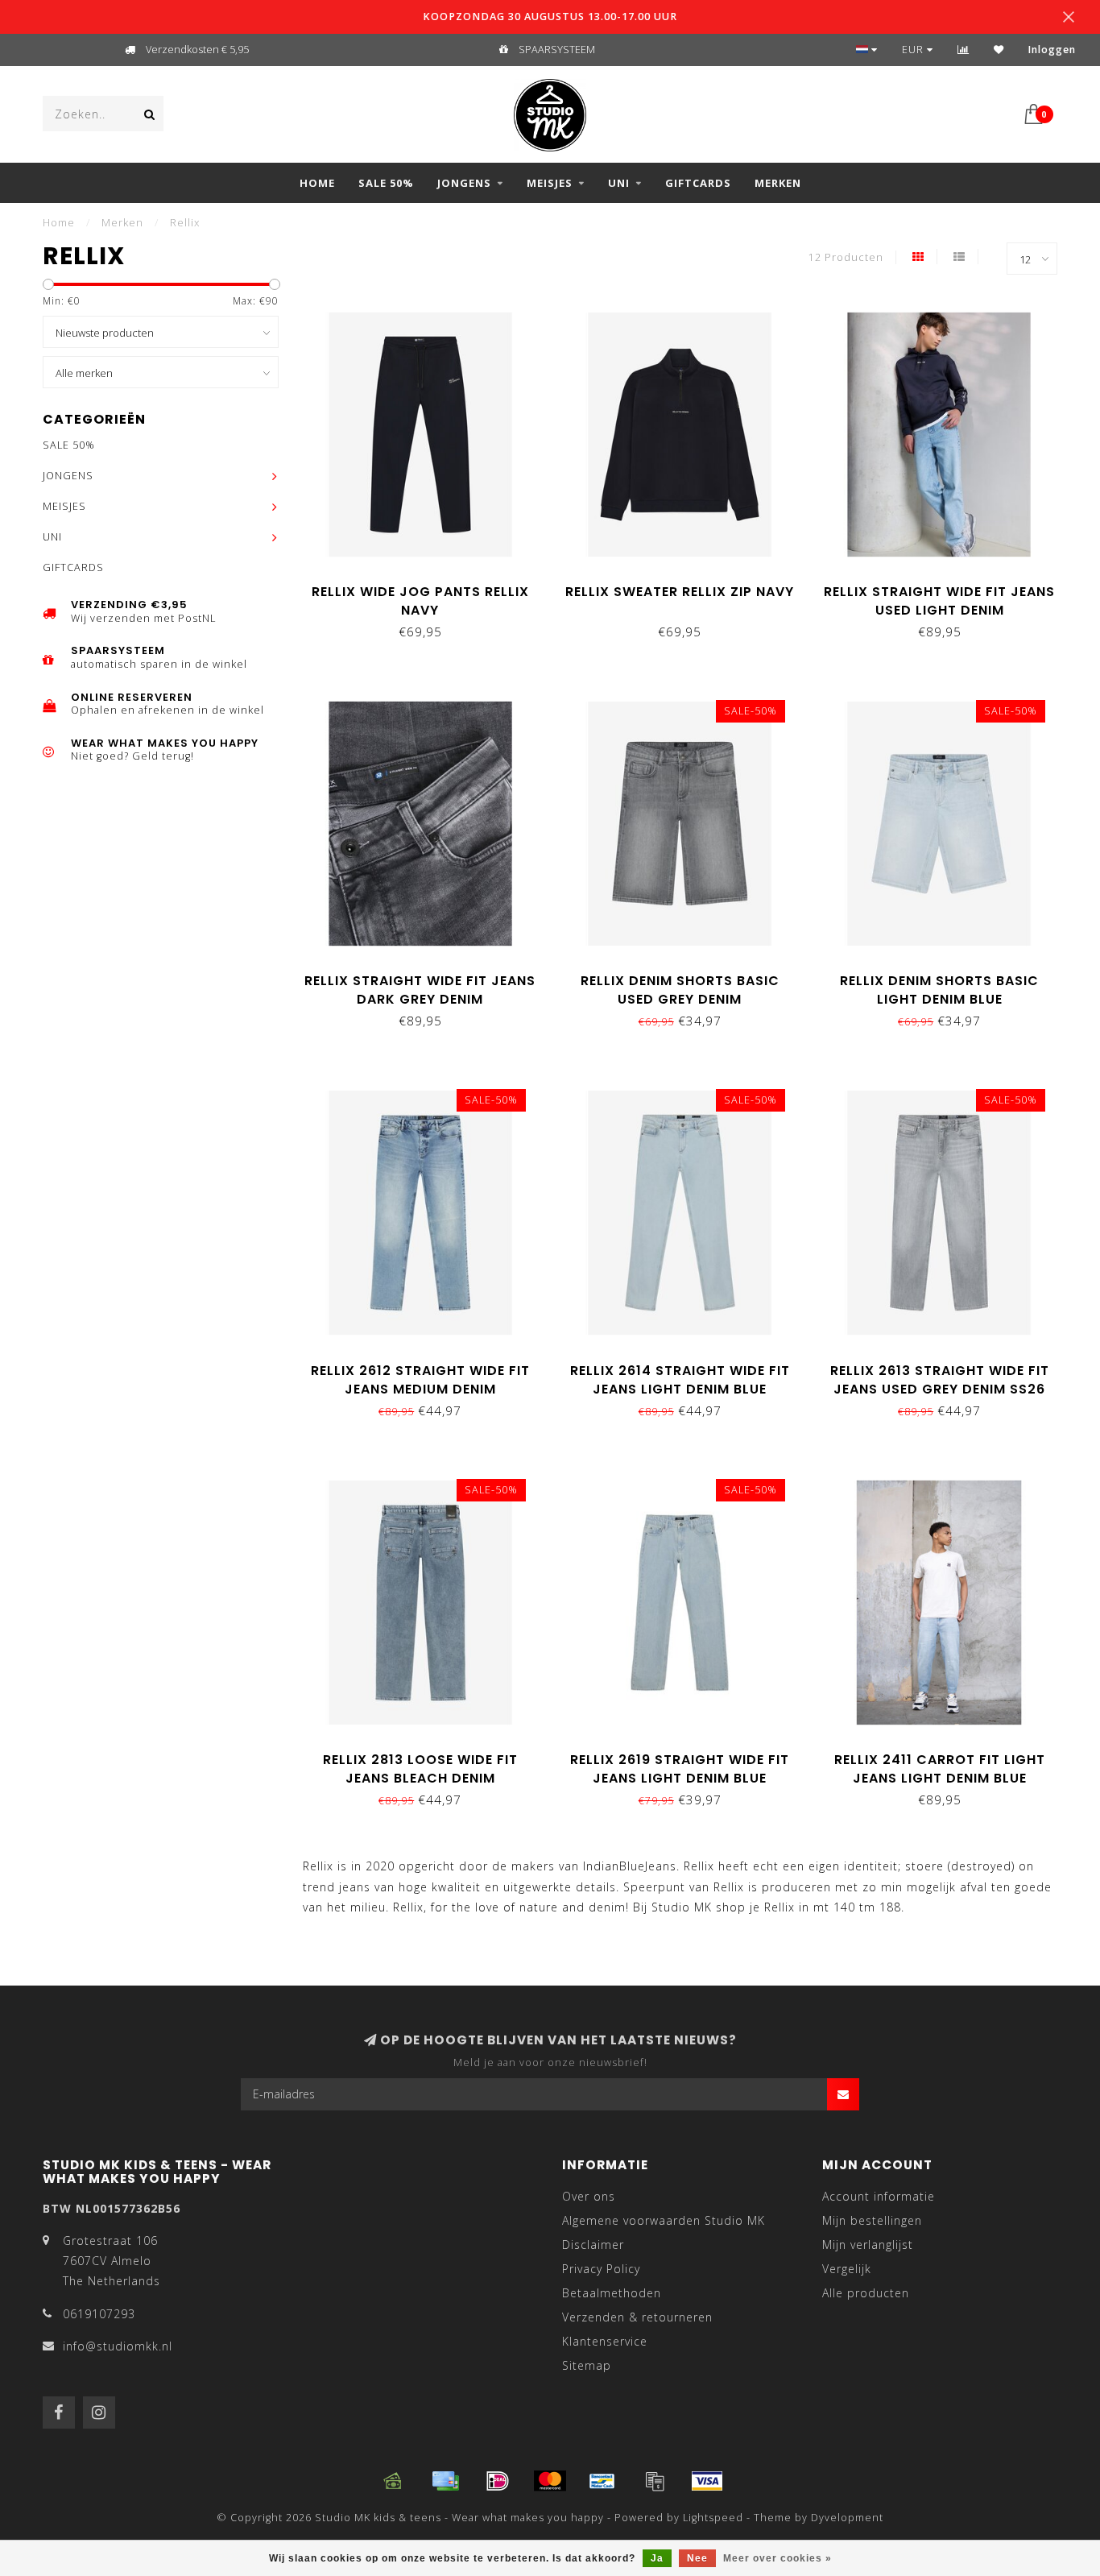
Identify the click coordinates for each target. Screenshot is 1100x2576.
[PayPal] (655, 2481)
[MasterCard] (550, 2481)
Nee (697, 2558)
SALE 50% (386, 183)
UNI (619, 183)
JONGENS (464, 183)
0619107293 (99, 2314)
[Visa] (707, 2481)
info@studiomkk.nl (118, 2346)
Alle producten (866, 2293)
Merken (778, 183)
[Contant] (393, 2481)
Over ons (589, 2196)
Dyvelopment (847, 2518)
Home (317, 183)
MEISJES (550, 183)
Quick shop (428, 586)
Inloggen (1052, 50)
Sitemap (587, 2365)
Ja (657, 2558)
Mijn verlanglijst (868, 2245)
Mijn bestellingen (872, 2220)
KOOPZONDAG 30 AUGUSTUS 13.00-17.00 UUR (550, 17)
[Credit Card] (445, 2481)
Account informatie (879, 2196)
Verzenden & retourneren (637, 2317)
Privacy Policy (601, 2269)
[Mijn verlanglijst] (999, 50)
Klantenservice (605, 2341)
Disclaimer (593, 2245)
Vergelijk (847, 2269)
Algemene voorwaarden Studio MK (664, 2220)
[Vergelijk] (964, 50)
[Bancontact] (602, 2481)
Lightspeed (713, 2518)
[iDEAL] (498, 2481)
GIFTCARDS (698, 183)
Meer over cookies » (777, 2558)
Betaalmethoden (612, 2293)
